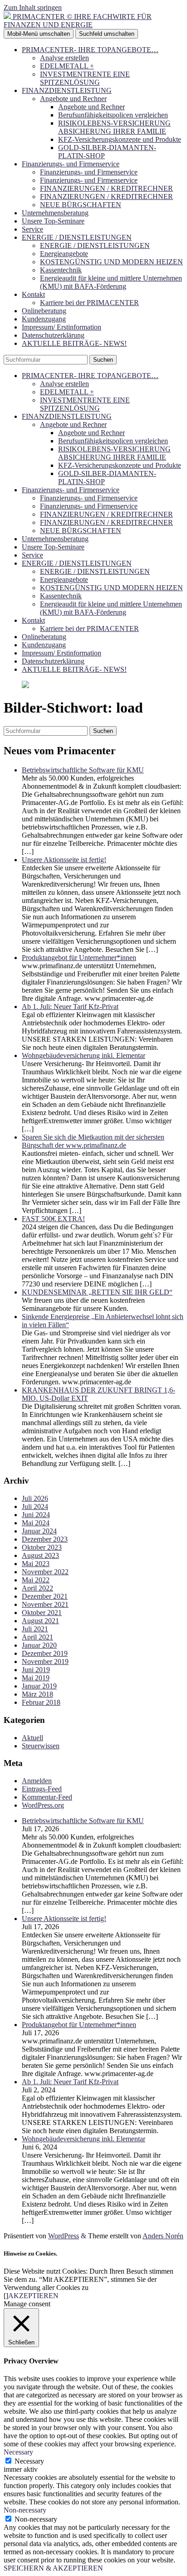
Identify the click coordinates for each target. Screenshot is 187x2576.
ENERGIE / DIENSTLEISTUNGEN (77, 237)
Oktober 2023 (42, 1547)
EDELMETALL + (67, 66)
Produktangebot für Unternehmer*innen (79, 958)
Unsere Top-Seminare (53, 221)
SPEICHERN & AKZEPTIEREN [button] (53, 2568)
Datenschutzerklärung (53, 335)
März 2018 (37, 1694)
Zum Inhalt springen (33, 7)
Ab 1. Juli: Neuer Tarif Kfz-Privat (70, 1007)
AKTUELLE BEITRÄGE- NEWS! (74, 343)
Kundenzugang (44, 319)
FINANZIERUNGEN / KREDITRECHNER (106, 188)
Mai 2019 (36, 1678)
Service (32, 229)
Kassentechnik (61, 270)
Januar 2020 (39, 1645)
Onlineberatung (44, 311)
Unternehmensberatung (55, 213)
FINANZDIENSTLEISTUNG (67, 90)
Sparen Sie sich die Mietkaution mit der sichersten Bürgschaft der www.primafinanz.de (93, 1141)
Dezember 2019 (45, 1653)
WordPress (64, 2236)
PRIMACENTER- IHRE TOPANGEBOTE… (90, 50)
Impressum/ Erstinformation (62, 327)
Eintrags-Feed (42, 1789)
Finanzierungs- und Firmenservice (71, 164)
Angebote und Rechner (73, 99)
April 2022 (37, 1588)
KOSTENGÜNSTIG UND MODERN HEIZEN (111, 262)
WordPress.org (43, 1805)
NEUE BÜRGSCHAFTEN (81, 205)
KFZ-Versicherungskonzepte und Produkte (120, 139)
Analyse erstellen (64, 58)
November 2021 (45, 1604)
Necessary (29, 2461)
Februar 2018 (41, 1702)
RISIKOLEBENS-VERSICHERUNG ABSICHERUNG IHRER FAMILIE (114, 127)
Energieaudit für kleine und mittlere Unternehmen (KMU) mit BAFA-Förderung (111, 282)
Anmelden (37, 1781)
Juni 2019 (36, 1670)
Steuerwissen (41, 1746)
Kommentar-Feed (47, 1797)
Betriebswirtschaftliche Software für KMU (83, 770)
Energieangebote (64, 254)
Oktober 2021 (42, 1613)
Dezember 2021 (45, 1596)
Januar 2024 (39, 1531)
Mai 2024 (36, 1523)
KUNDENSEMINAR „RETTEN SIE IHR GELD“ (97, 1292)
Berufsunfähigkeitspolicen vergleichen (113, 115)
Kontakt (33, 294)
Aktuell (32, 1738)
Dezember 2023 (45, 1539)
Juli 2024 (35, 1506)
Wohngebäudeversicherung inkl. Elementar (84, 1055)
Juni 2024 (36, 1515)
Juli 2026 (35, 1498)
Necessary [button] (18, 2452)
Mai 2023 (36, 1564)
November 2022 (45, 1572)
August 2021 (40, 1621)
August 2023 (40, 1555)
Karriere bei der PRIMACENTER (89, 303)
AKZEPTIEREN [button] (33, 2296)
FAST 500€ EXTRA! (53, 1219)
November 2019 (45, 1662)
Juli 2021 (35, 1629)
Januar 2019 (39, 1686)
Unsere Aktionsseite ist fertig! (64, 860)
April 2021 (37, 1637)
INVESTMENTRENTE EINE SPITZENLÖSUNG (85, 78)
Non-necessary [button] (25, 2510)
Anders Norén (163, 2236)
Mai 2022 (36, 1580)
